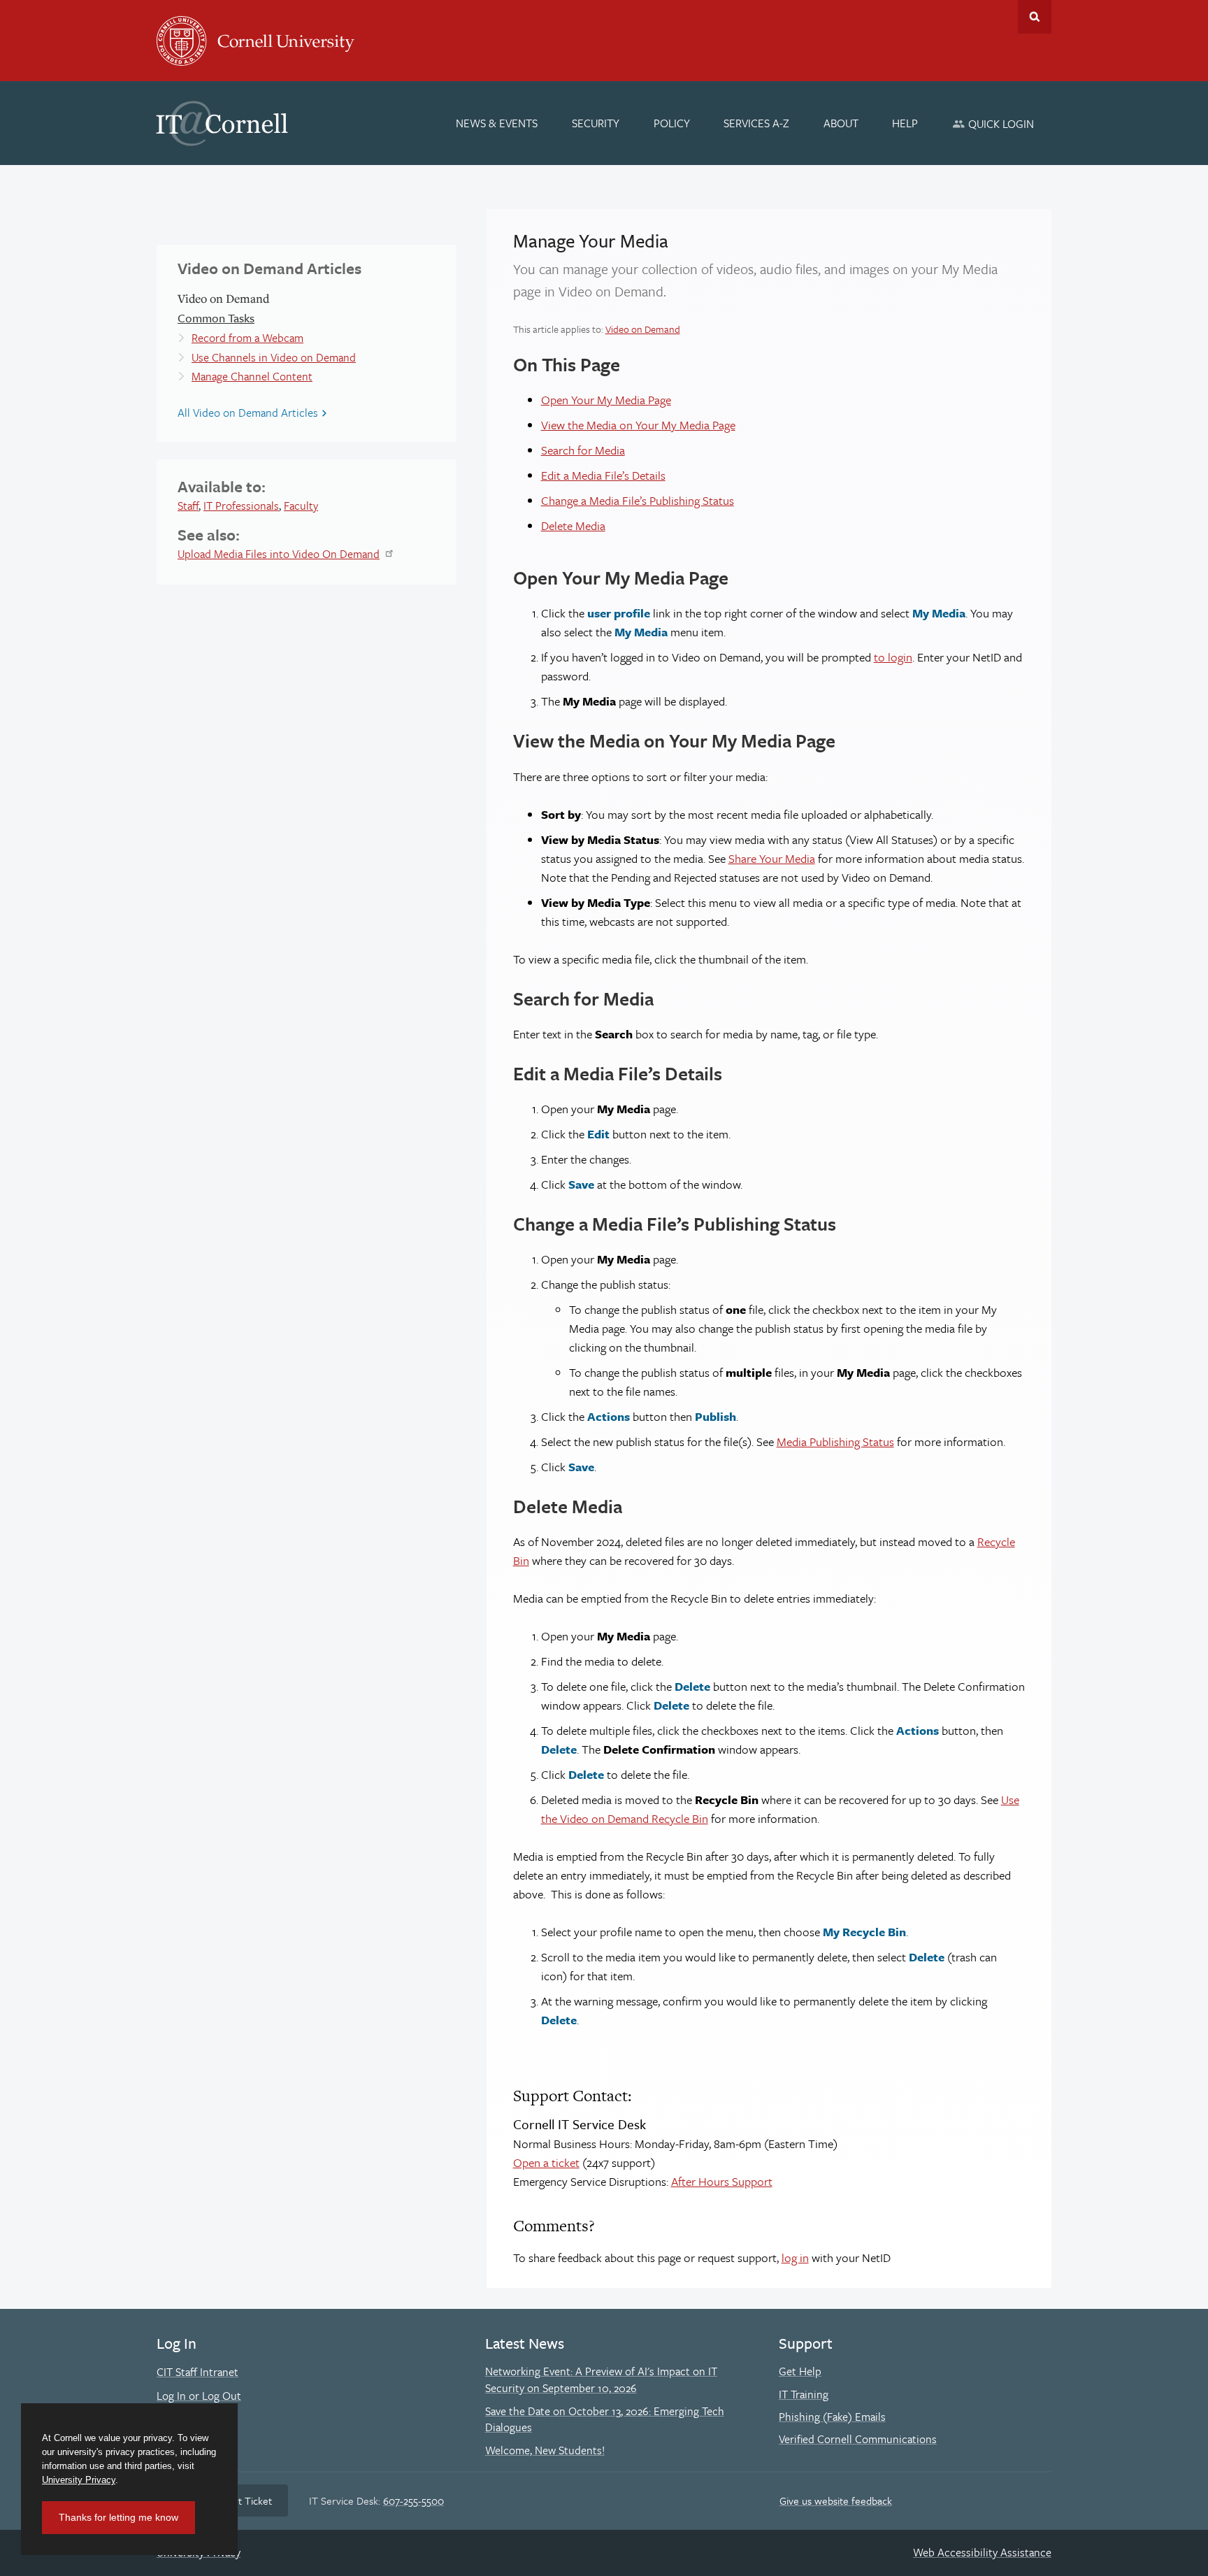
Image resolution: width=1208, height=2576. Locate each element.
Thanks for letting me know (118, 2517)
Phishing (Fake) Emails (832, 2417)
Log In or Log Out (199, 2396)
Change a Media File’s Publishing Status (638, 500)
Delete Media (573, 525)
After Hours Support (722, 2181)
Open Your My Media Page (606, 400)
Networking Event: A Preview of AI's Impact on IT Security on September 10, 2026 (601, 2380)
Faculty (301, 506)
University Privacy (79, 2480)
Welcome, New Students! (545, 2450)
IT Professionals (241, 506)
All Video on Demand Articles (248, 413)
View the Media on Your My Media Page (638, 425)
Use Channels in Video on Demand (274, 357)
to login (893, 657)
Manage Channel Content (252, 376)
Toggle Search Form (1035, 17)
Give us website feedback (836, 2500)
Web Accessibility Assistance (982, 2552)
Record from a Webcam (247, 338)
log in (795, 2257)
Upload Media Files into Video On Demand (279, 554)
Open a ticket (546, 2162)
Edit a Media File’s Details (603, 475)
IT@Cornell (222, 124)
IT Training (804, 2394)
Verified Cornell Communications (858, 2439)
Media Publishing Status (835, 1441)
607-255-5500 (414, 2500)
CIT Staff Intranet (197, 2372)
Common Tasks (216, 318)
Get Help (800, 2371)
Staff (188, 506)
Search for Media (583, 450)
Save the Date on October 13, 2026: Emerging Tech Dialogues (605, 2419)
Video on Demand (643, 329)
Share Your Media (772, 858)
